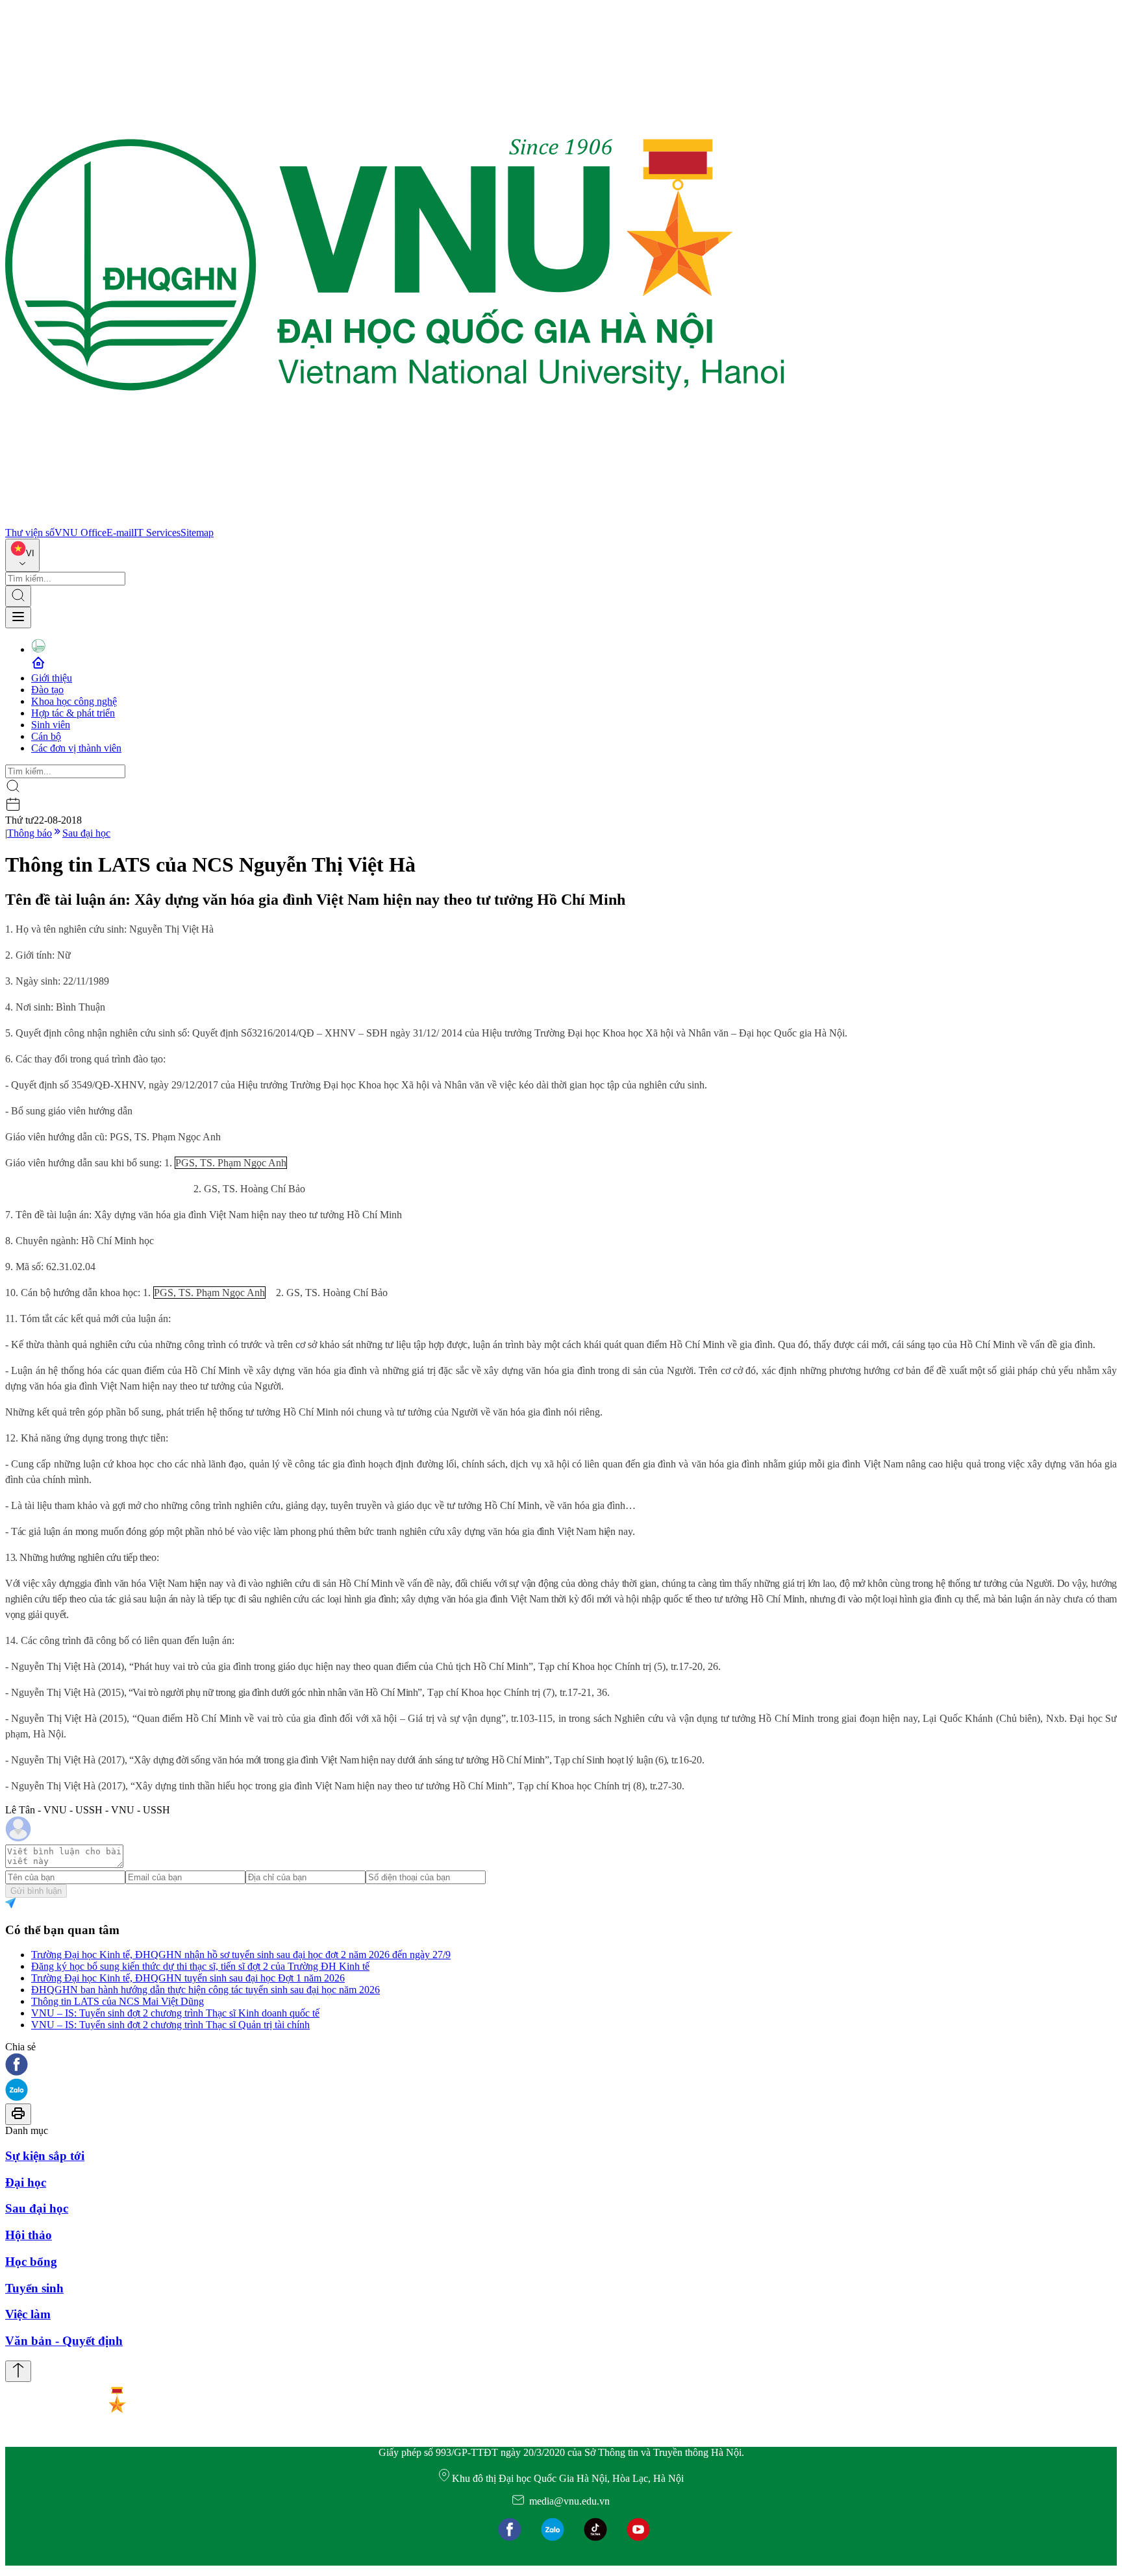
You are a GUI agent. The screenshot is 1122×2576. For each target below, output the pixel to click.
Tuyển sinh (34, 2288)
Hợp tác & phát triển (73, 713)
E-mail (120, 533)
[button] (561, 2066)
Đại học (26, 2182)
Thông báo (30, 833)
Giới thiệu (52, 678)
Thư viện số (30, 533)
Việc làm (28, 2314)
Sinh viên (51, 725)
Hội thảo (29, 2235)
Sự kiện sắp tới (45, 2156)
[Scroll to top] (18, 2371)
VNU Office (81, 533)
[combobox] (22, 555)
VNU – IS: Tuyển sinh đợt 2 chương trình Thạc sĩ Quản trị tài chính (170, 2025)
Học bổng (31, 2262)
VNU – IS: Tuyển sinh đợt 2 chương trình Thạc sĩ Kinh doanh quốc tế (175, 2013)
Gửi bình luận (36, 1891)
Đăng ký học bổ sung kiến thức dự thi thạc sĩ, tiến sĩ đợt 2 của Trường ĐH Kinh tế (200, 1966)
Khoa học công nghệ (74, 701)
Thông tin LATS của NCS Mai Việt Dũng (118, 2001)
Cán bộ (46, 736)
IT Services (157, 533)
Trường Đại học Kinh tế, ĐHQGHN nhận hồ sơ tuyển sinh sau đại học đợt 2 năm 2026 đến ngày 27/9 (241, 1955)
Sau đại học (86, 833)
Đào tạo (47, 690)
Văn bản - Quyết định (64, 2341)
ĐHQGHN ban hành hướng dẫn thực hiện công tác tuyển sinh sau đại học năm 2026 (206, 1990)
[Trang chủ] (395, 521)
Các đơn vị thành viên (76, 748)
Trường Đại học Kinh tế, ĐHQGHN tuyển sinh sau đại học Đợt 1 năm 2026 (188, 1978)
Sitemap (197, 533)
